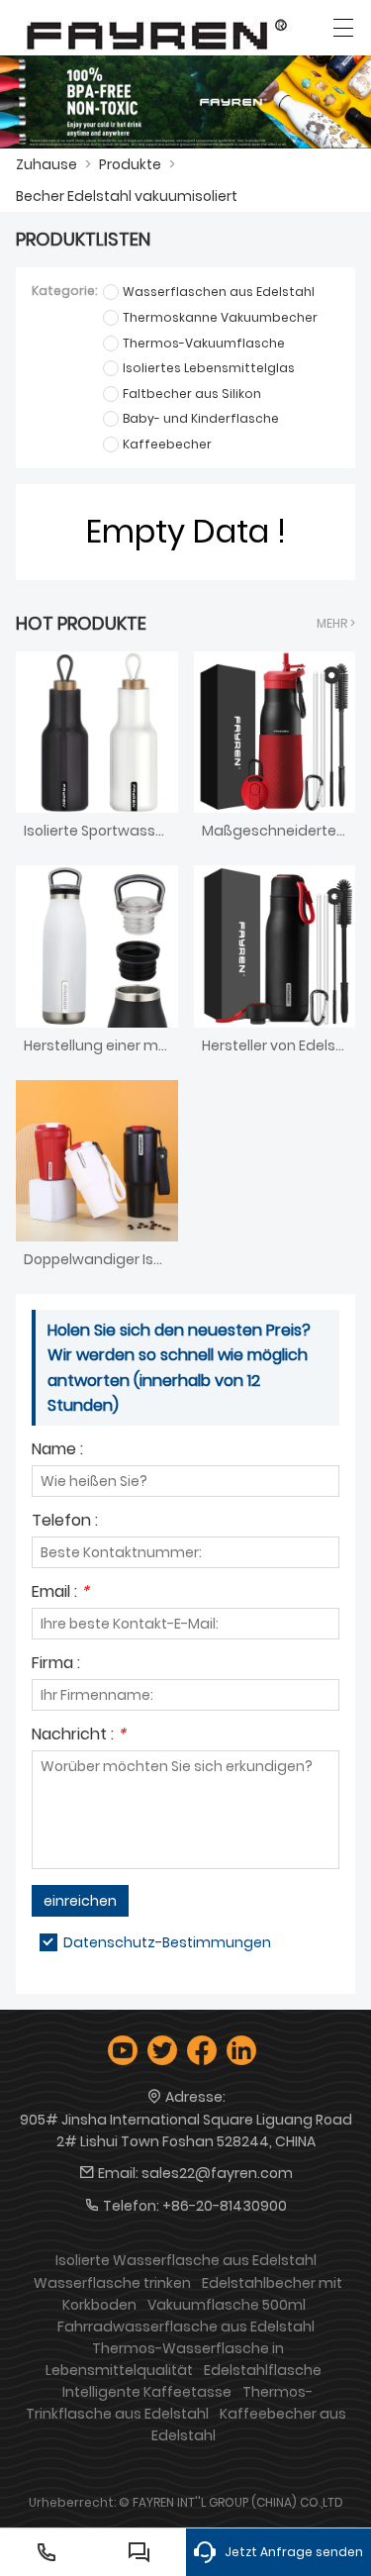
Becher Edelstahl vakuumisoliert (127, 196)
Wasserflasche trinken (112, 2283)
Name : (57, 1451)
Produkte (130, 164)
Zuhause (46, 164)
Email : (60, 1593)
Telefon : (65, 1522)
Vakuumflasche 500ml (227, 2305)
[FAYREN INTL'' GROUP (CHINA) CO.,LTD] (157, 32)
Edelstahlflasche (263, 2370)
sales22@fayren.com (217, 2173)
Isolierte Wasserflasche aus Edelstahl (186, 2260)
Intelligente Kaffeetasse (147, 2392)
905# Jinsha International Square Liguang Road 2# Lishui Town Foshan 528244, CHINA (186, 2130)
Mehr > (336, 623)
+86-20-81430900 (225, 2206)
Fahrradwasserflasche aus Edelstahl (186, 2327)
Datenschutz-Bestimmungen (167, 1942)
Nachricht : (79, 1736)
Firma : (56, 1665)
